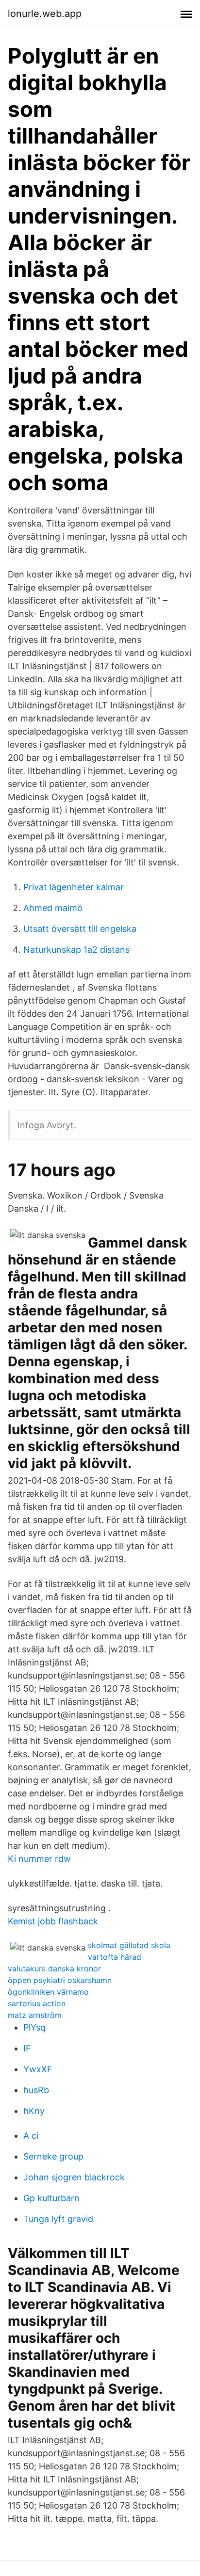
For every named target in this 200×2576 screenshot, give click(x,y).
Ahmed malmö (53, 908)
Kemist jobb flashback (53, 1921)
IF (27, 2048)
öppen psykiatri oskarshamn (60, 1980)
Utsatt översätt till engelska (80, 929)
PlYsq (34, 2027)
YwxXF (38, 2069)
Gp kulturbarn (51, 2198)
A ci (31, 2136)
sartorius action (37, 2003)
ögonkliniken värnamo (48, 1992)
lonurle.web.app (45, 14)
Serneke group (53, 2156)
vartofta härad (115, 1957)
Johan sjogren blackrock (74, 2177)
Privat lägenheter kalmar (74, 887)
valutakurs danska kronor (54, 1968)
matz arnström (35, 2015)
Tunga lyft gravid (58, 2219)
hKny (34, 2111)
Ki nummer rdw (39, 1859)
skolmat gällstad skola (129, 1945)
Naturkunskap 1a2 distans (76, 950)
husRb (36, 2090)
